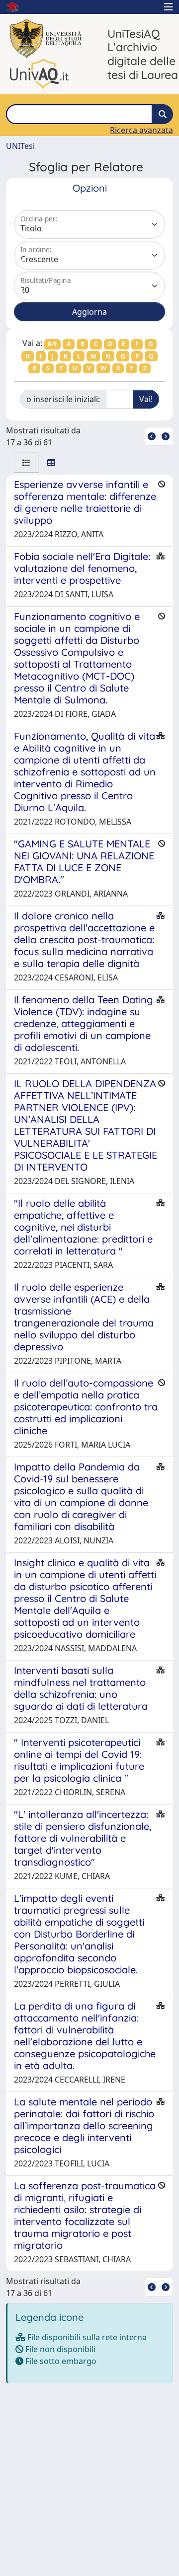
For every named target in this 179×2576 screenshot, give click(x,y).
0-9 (52, 344)
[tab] (26, 463)
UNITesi (20, 146)
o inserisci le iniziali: (63, 399)
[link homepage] (16, 7)
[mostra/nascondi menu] (169, 7)
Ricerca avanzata (141, 130)
